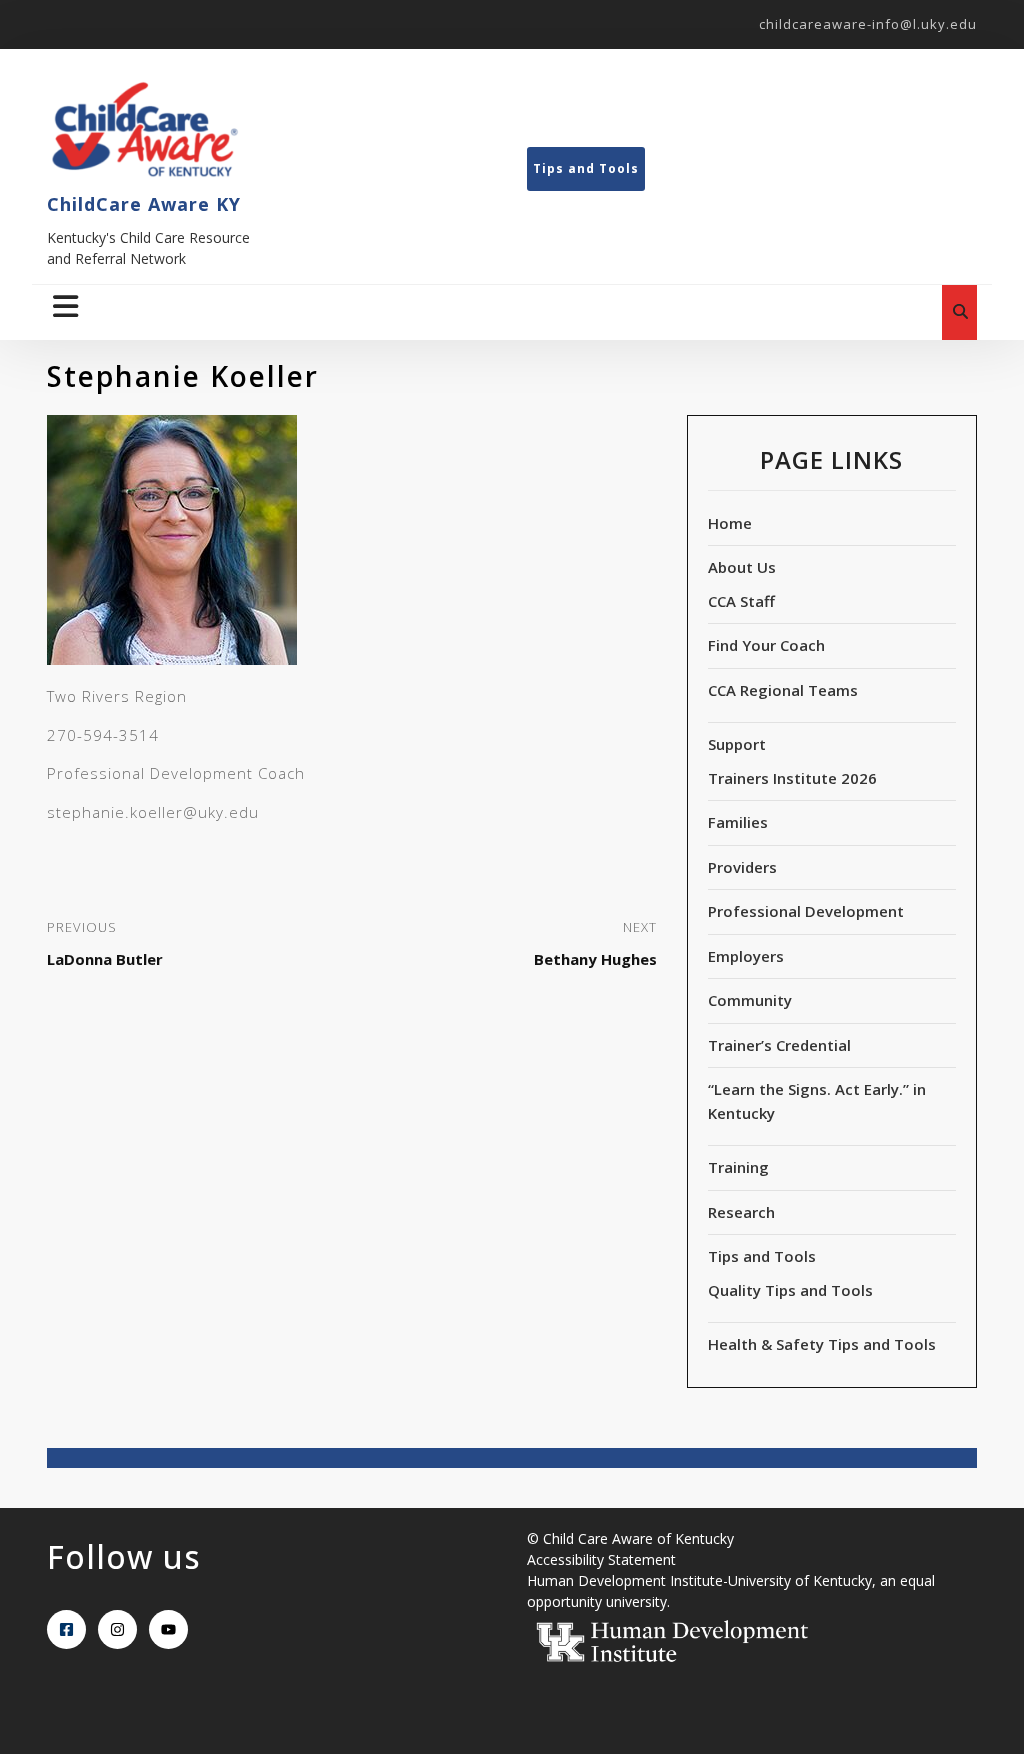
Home (730, 523)
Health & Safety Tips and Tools (822, 1344)
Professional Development (806, 911)
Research (741, 1212)
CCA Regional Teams (783, 690)
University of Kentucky (800, 1580)
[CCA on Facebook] (66, 1629)
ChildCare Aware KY (144, 204)
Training (738, 1167)
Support (737, 744)
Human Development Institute (625, 1580)
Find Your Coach (766, 645)
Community (750, 1000)
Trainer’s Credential (779, 1045)
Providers (742, 867)
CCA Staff (741, 601)
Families (738, 822)
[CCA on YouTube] (168, 1629)
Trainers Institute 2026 (792, 778)
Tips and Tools (586, 168)
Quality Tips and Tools (790, 1290)
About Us (742, 567)
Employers (746, 956)
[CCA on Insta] (117, 1629)
